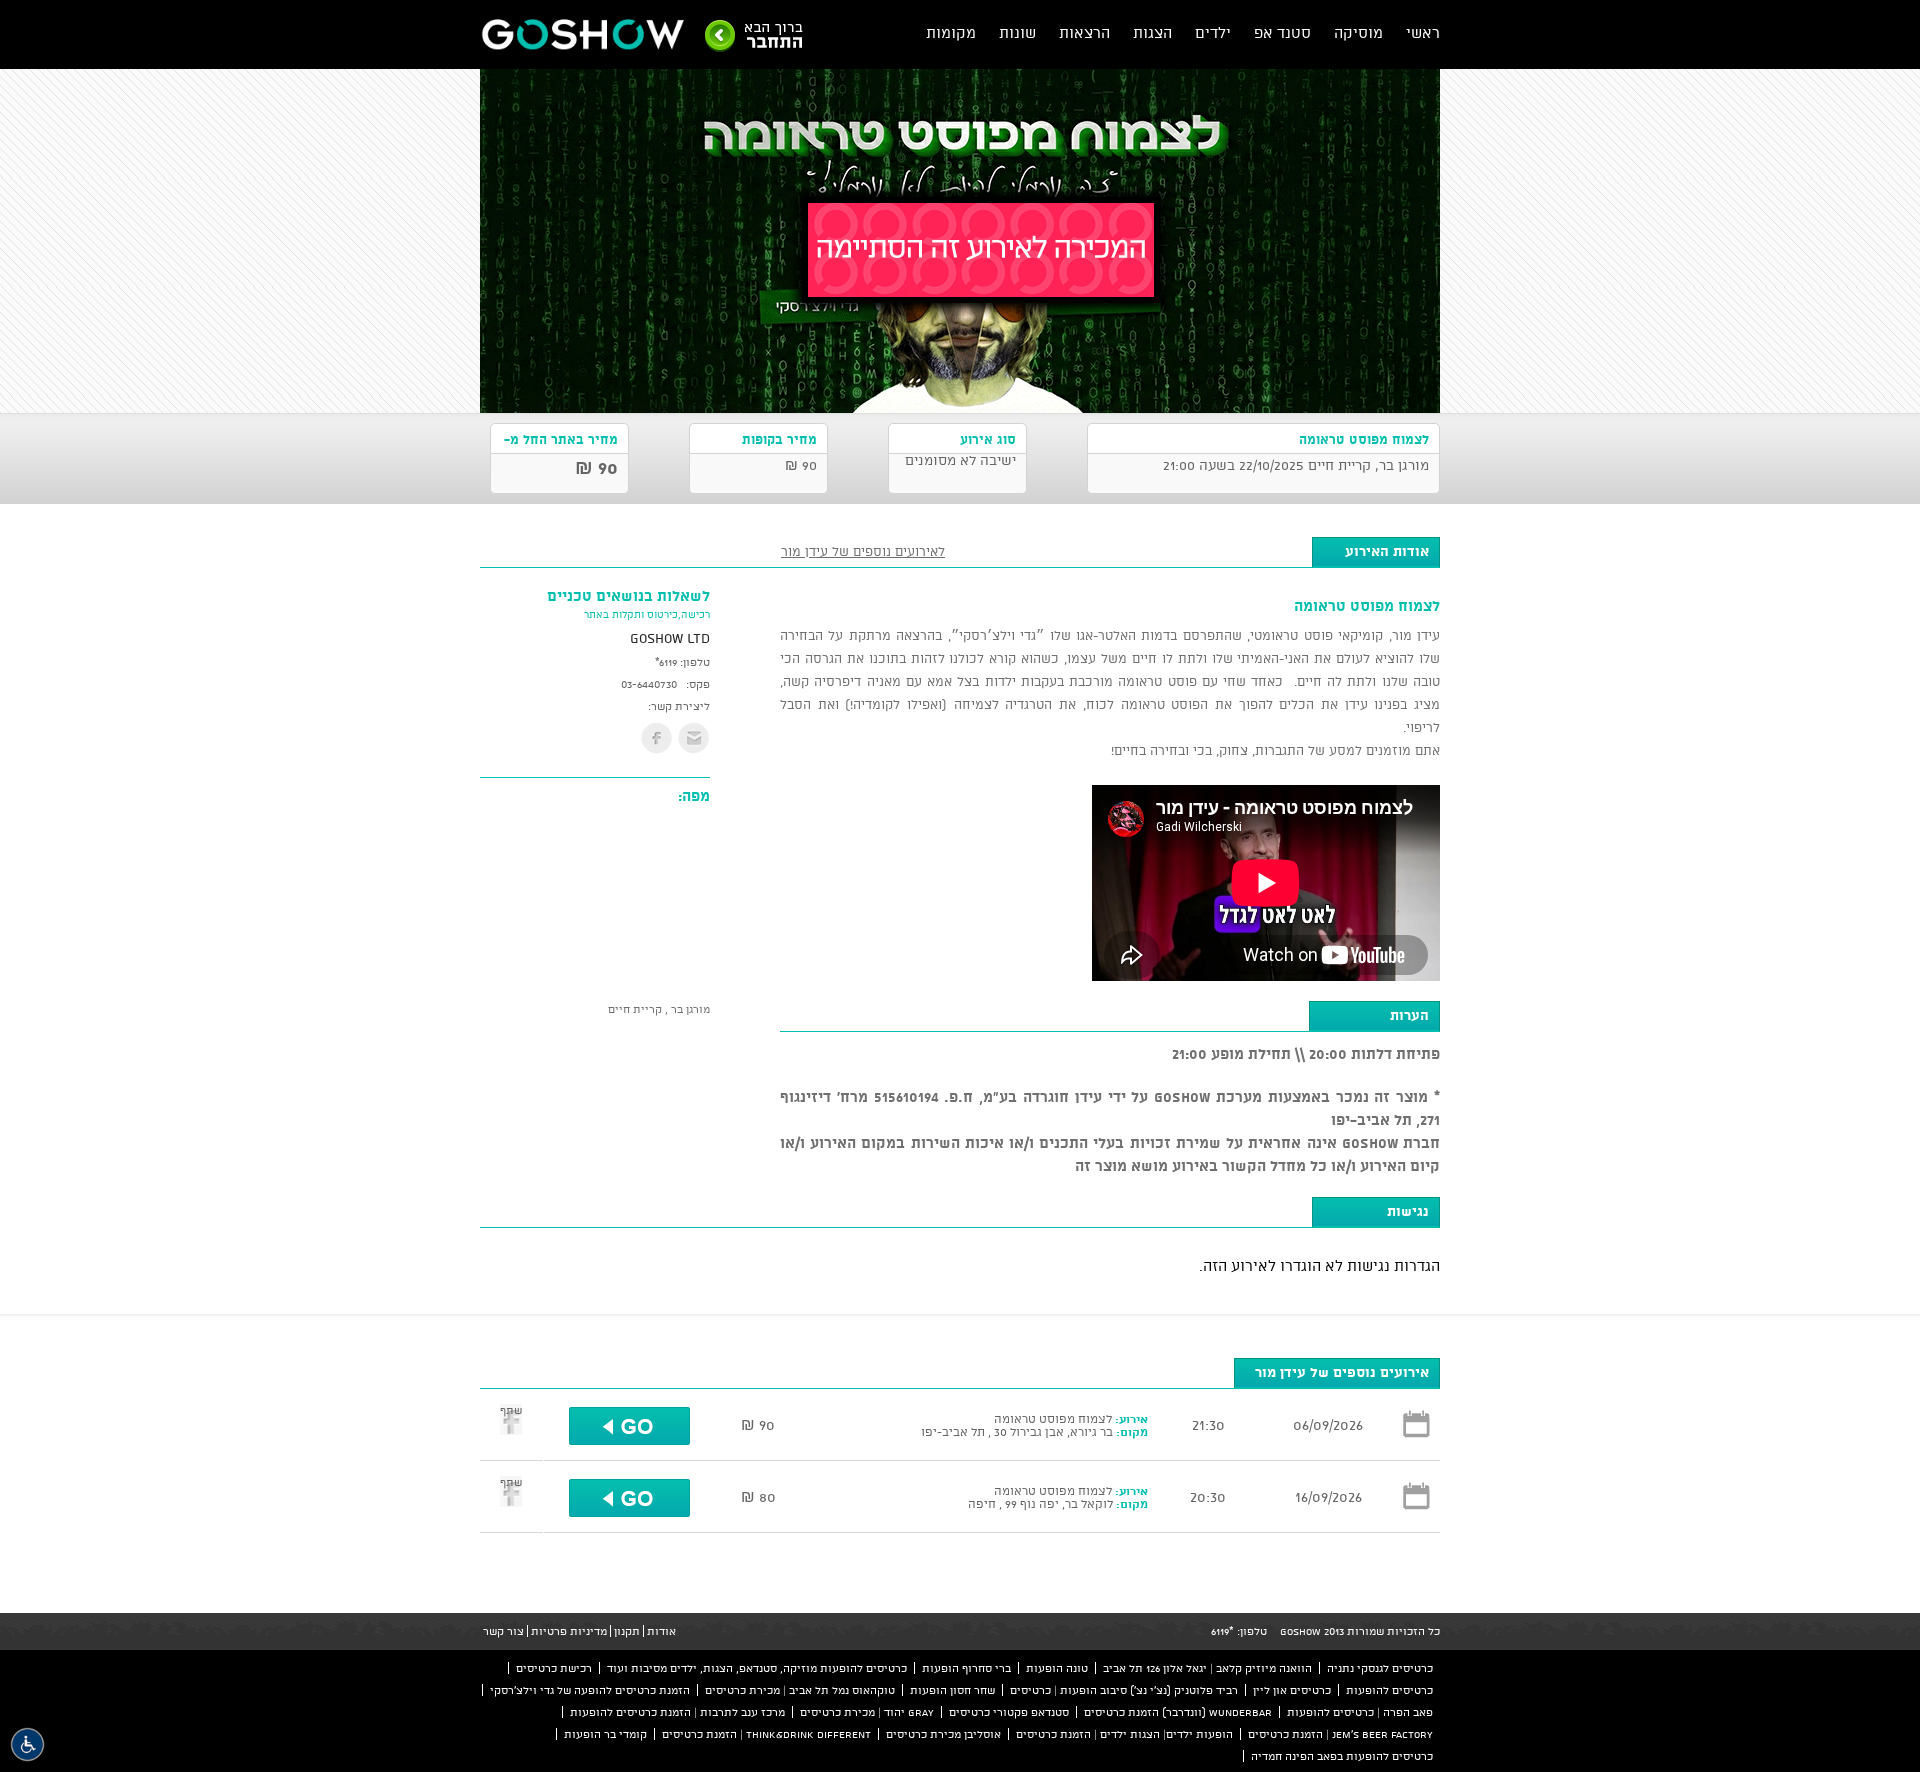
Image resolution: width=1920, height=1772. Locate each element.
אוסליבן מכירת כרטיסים (943, 1734)
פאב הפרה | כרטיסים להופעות (1360, 1712)
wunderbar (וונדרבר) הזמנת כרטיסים (1178, 1712)
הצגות (1152, 32)
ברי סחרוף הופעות (966, 1668)
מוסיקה (1358, 32)
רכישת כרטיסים (554, 1668)
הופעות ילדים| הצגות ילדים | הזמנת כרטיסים (1124, 1734)
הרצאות (1084, 32)
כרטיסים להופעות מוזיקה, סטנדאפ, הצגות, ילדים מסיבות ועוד (757, 1668)
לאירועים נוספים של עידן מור (863, 551)
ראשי (1423, 32)
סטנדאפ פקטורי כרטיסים (1009, 1712)
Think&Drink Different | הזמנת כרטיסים (766, 1734)
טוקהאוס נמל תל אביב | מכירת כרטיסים (800, 1690)
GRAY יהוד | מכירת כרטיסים (867, 1712)
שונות (1017, 32)
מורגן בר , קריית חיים (659, 1009)
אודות (661, 1631)
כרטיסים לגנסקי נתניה (1380, 1668)
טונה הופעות (1057, 1668)
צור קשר (503, 1631)
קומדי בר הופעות (605, 1734)
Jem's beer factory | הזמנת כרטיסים (1340, 1734)
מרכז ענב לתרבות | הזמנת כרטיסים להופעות (677, 1712)
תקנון (627, 1631)
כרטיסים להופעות (1389, 1690)
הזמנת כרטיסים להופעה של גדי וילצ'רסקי (590, 1690)
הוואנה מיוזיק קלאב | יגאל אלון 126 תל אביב (1207, 1668)
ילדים (1213, 32)
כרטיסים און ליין (1292, 1690)
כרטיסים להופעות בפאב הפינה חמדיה (1342, 1756)
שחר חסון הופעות (952, 1690)
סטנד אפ (1282, 32)
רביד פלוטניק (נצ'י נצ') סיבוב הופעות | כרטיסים (1124, 1690)
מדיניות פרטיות (569, 1631)
